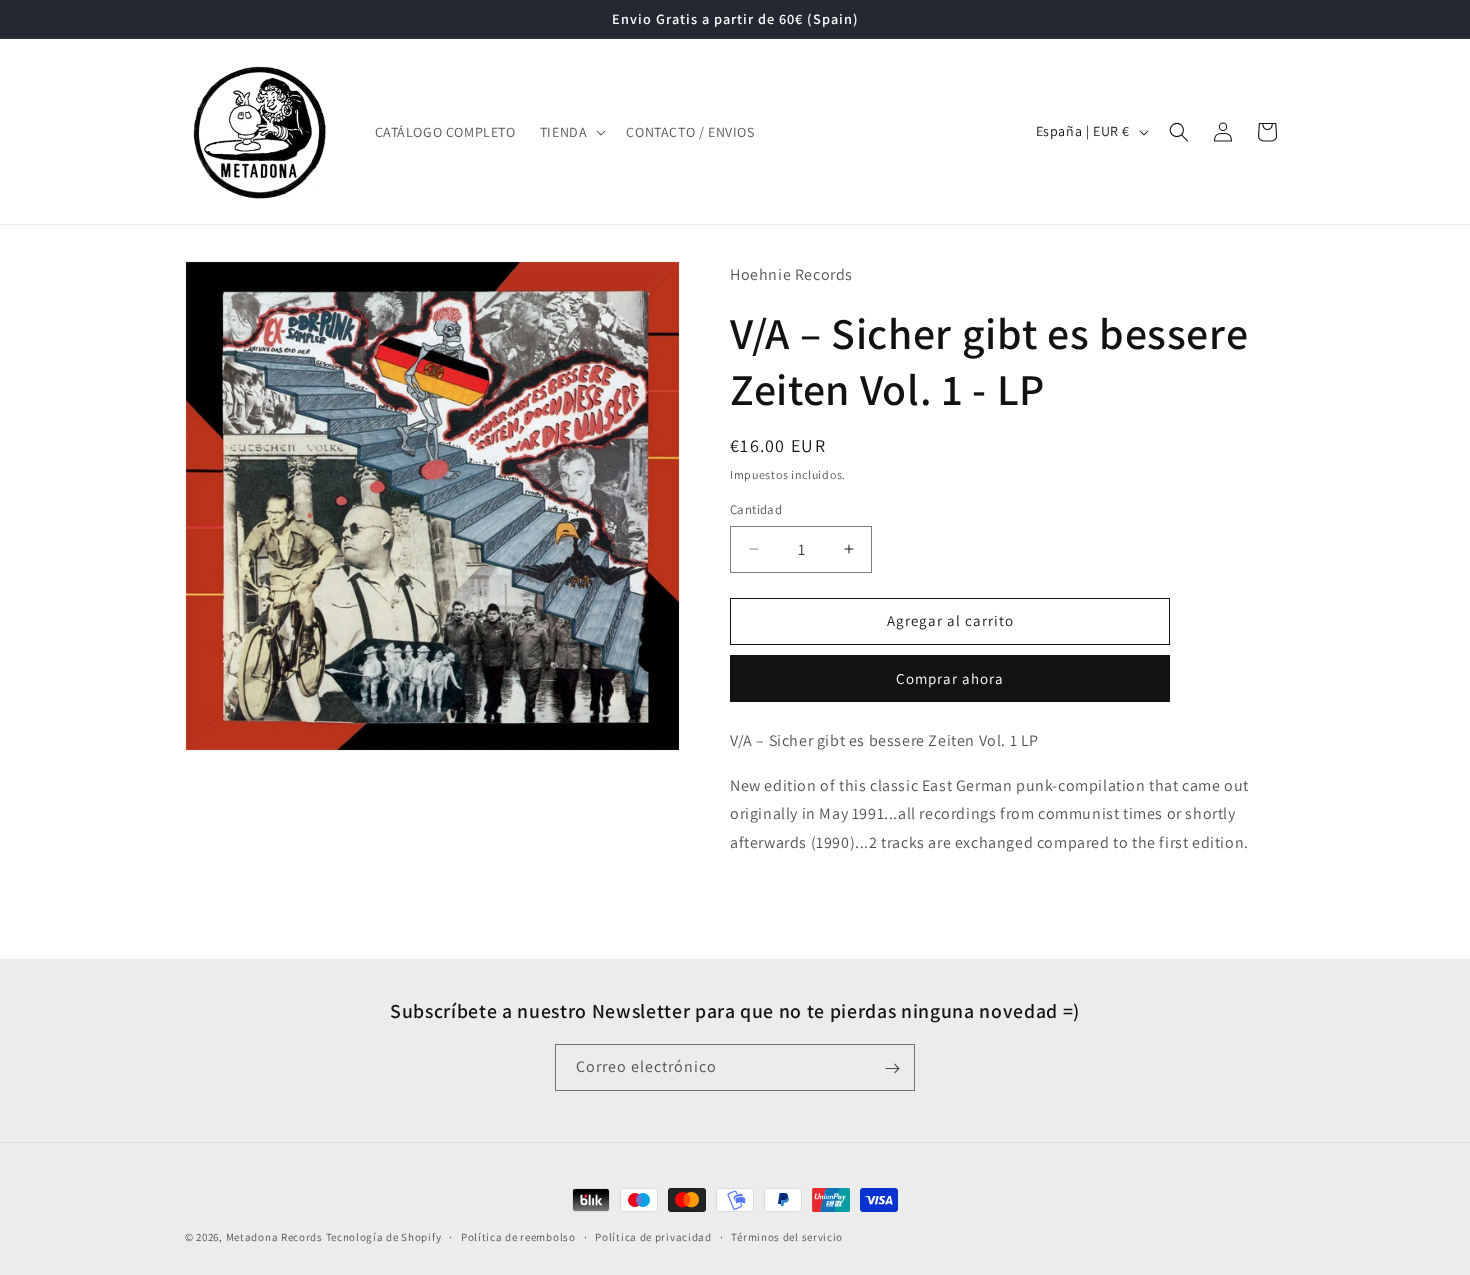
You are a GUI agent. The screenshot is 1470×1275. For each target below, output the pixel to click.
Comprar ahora (950, 678)
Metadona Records (274, 1237)
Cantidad (756, 509)
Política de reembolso (518, 1236)
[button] (571, 132)
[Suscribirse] (892, 1068)
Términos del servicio (787, 1236)
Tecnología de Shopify (384, 1237)
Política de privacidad (653, 1236)
